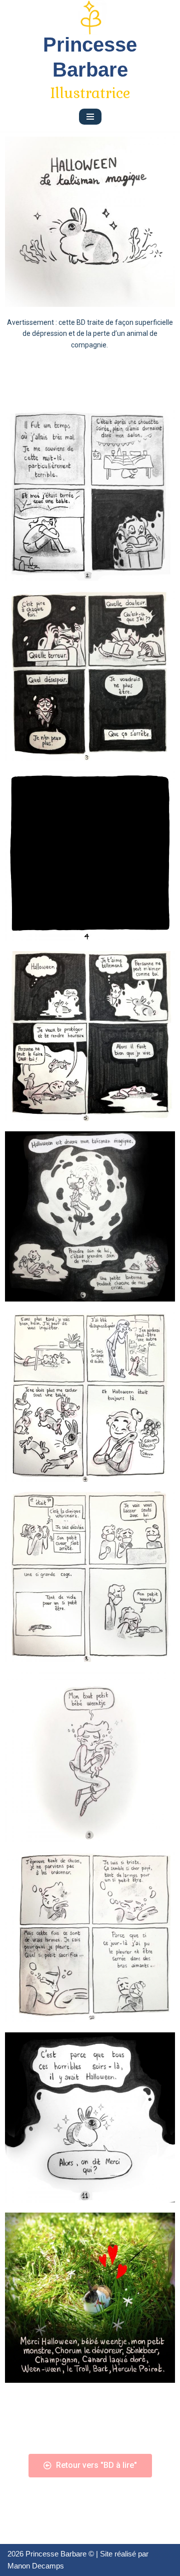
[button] (90, 2466)
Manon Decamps (36, 2566)
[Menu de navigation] (90, 117)
